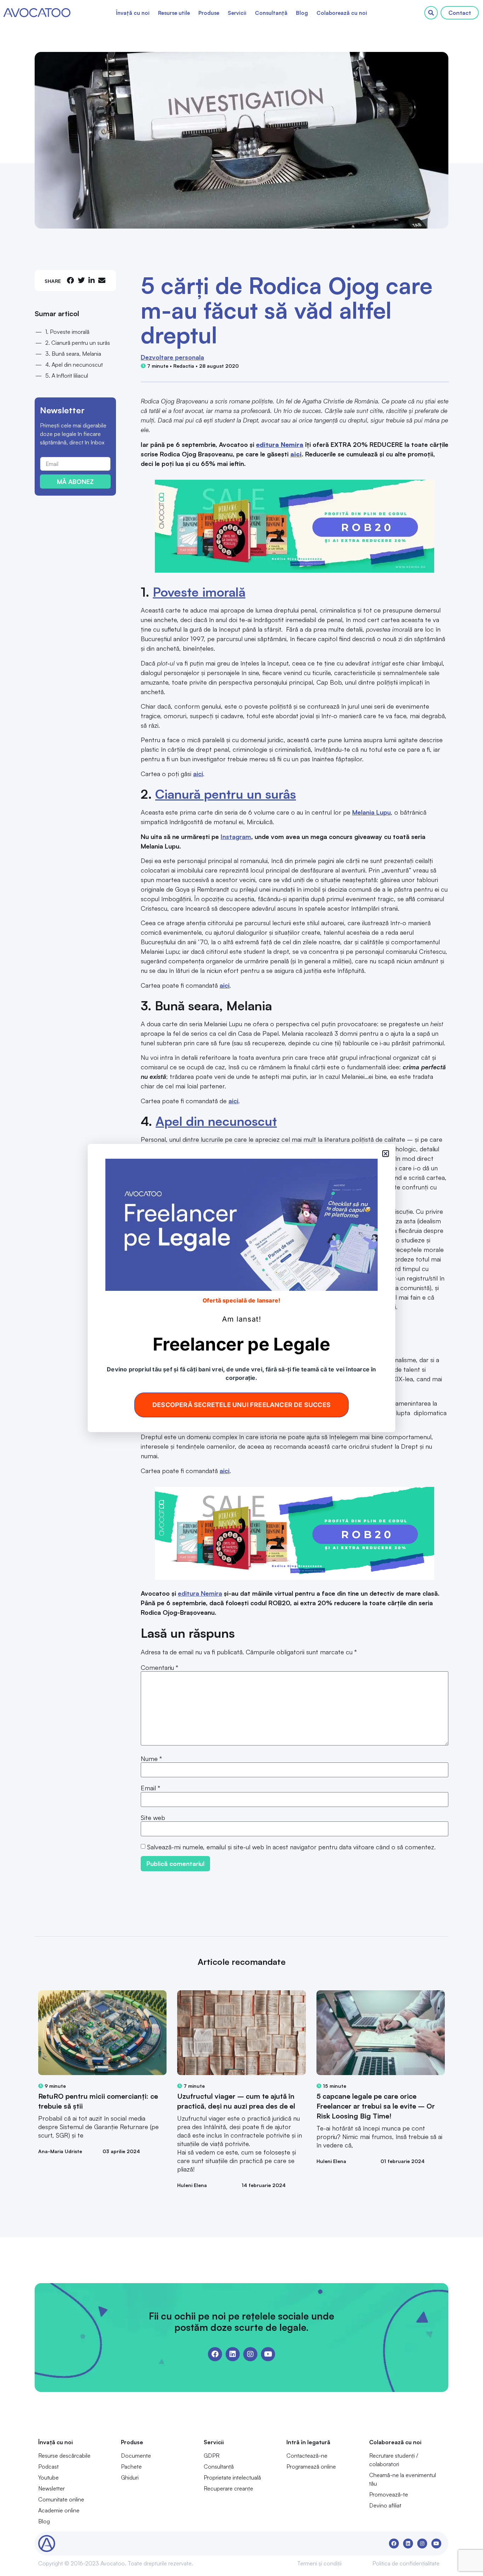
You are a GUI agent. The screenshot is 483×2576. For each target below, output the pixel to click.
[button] (386, 1154)
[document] (241, 1288)
